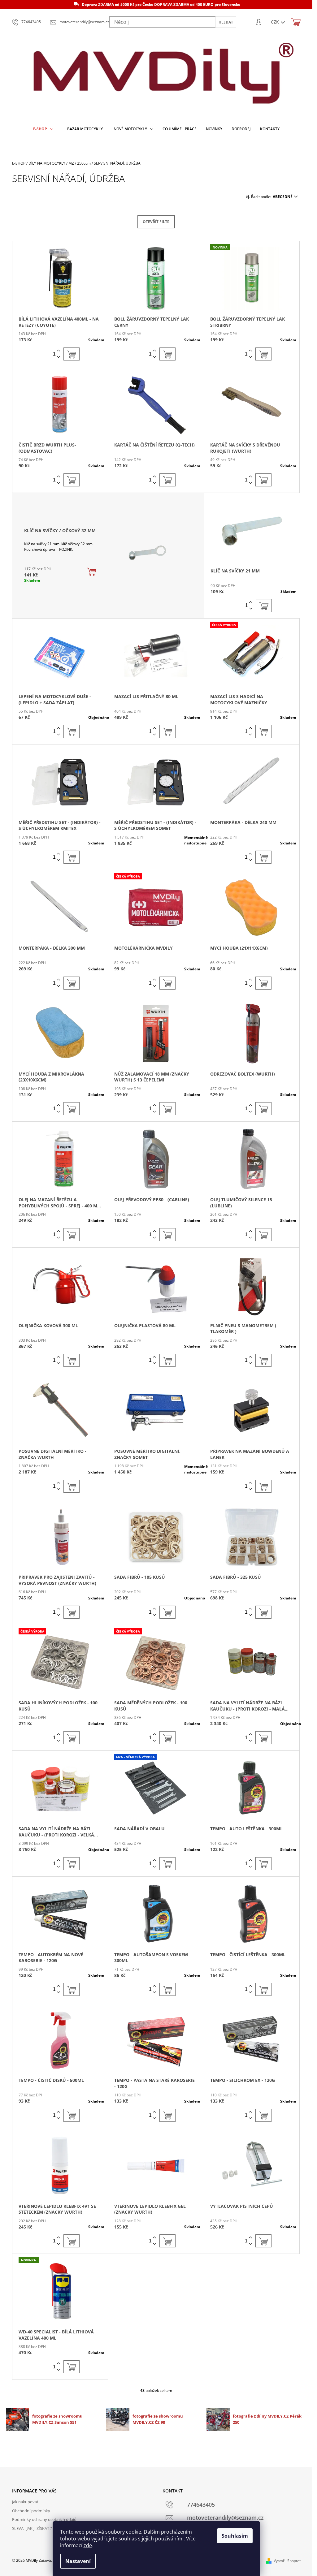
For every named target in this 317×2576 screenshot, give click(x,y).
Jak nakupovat (25, 2502)
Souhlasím (235, 2536)
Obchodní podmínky (31, 2511)
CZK (276, 22)
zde (88, 2545)
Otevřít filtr (156, 222)
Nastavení (78, 2561)
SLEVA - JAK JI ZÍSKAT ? (32, 2528)
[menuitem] (43, 129)
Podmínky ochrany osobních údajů (44, 2519)
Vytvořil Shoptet (287, 2561)
